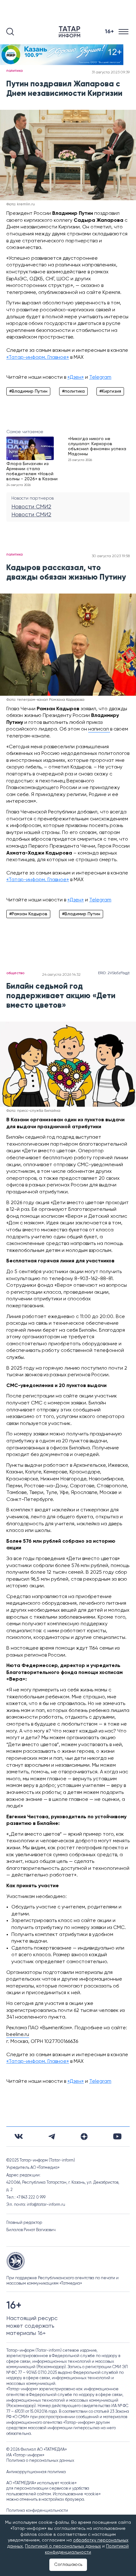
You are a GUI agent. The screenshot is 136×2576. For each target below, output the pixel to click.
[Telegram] (52, 2137)
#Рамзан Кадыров (28, 914)
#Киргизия (110, 391)
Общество (15, 973)
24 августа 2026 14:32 (61, 975)
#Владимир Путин (28, 391)
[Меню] (124, 32)
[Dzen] (84, 2137)
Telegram (100, 377)
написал (99, 729)
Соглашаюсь (68, 2565)
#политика (73, 391)
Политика (15, 71)
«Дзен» (76, 377)
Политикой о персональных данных (63, 2546)
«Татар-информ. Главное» (38, 358)
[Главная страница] (71, 32)
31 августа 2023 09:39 (111, 72)
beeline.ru (18, 2035)
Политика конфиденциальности (37, 2511)
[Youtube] (117, 2136)
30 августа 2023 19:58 (111, 556)
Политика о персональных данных (40, 2461)
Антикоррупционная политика (36, 2472)
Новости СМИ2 (31, 507)
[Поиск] (10, 32)
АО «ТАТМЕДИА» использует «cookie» (41, 2483)
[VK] (19, 2136)
